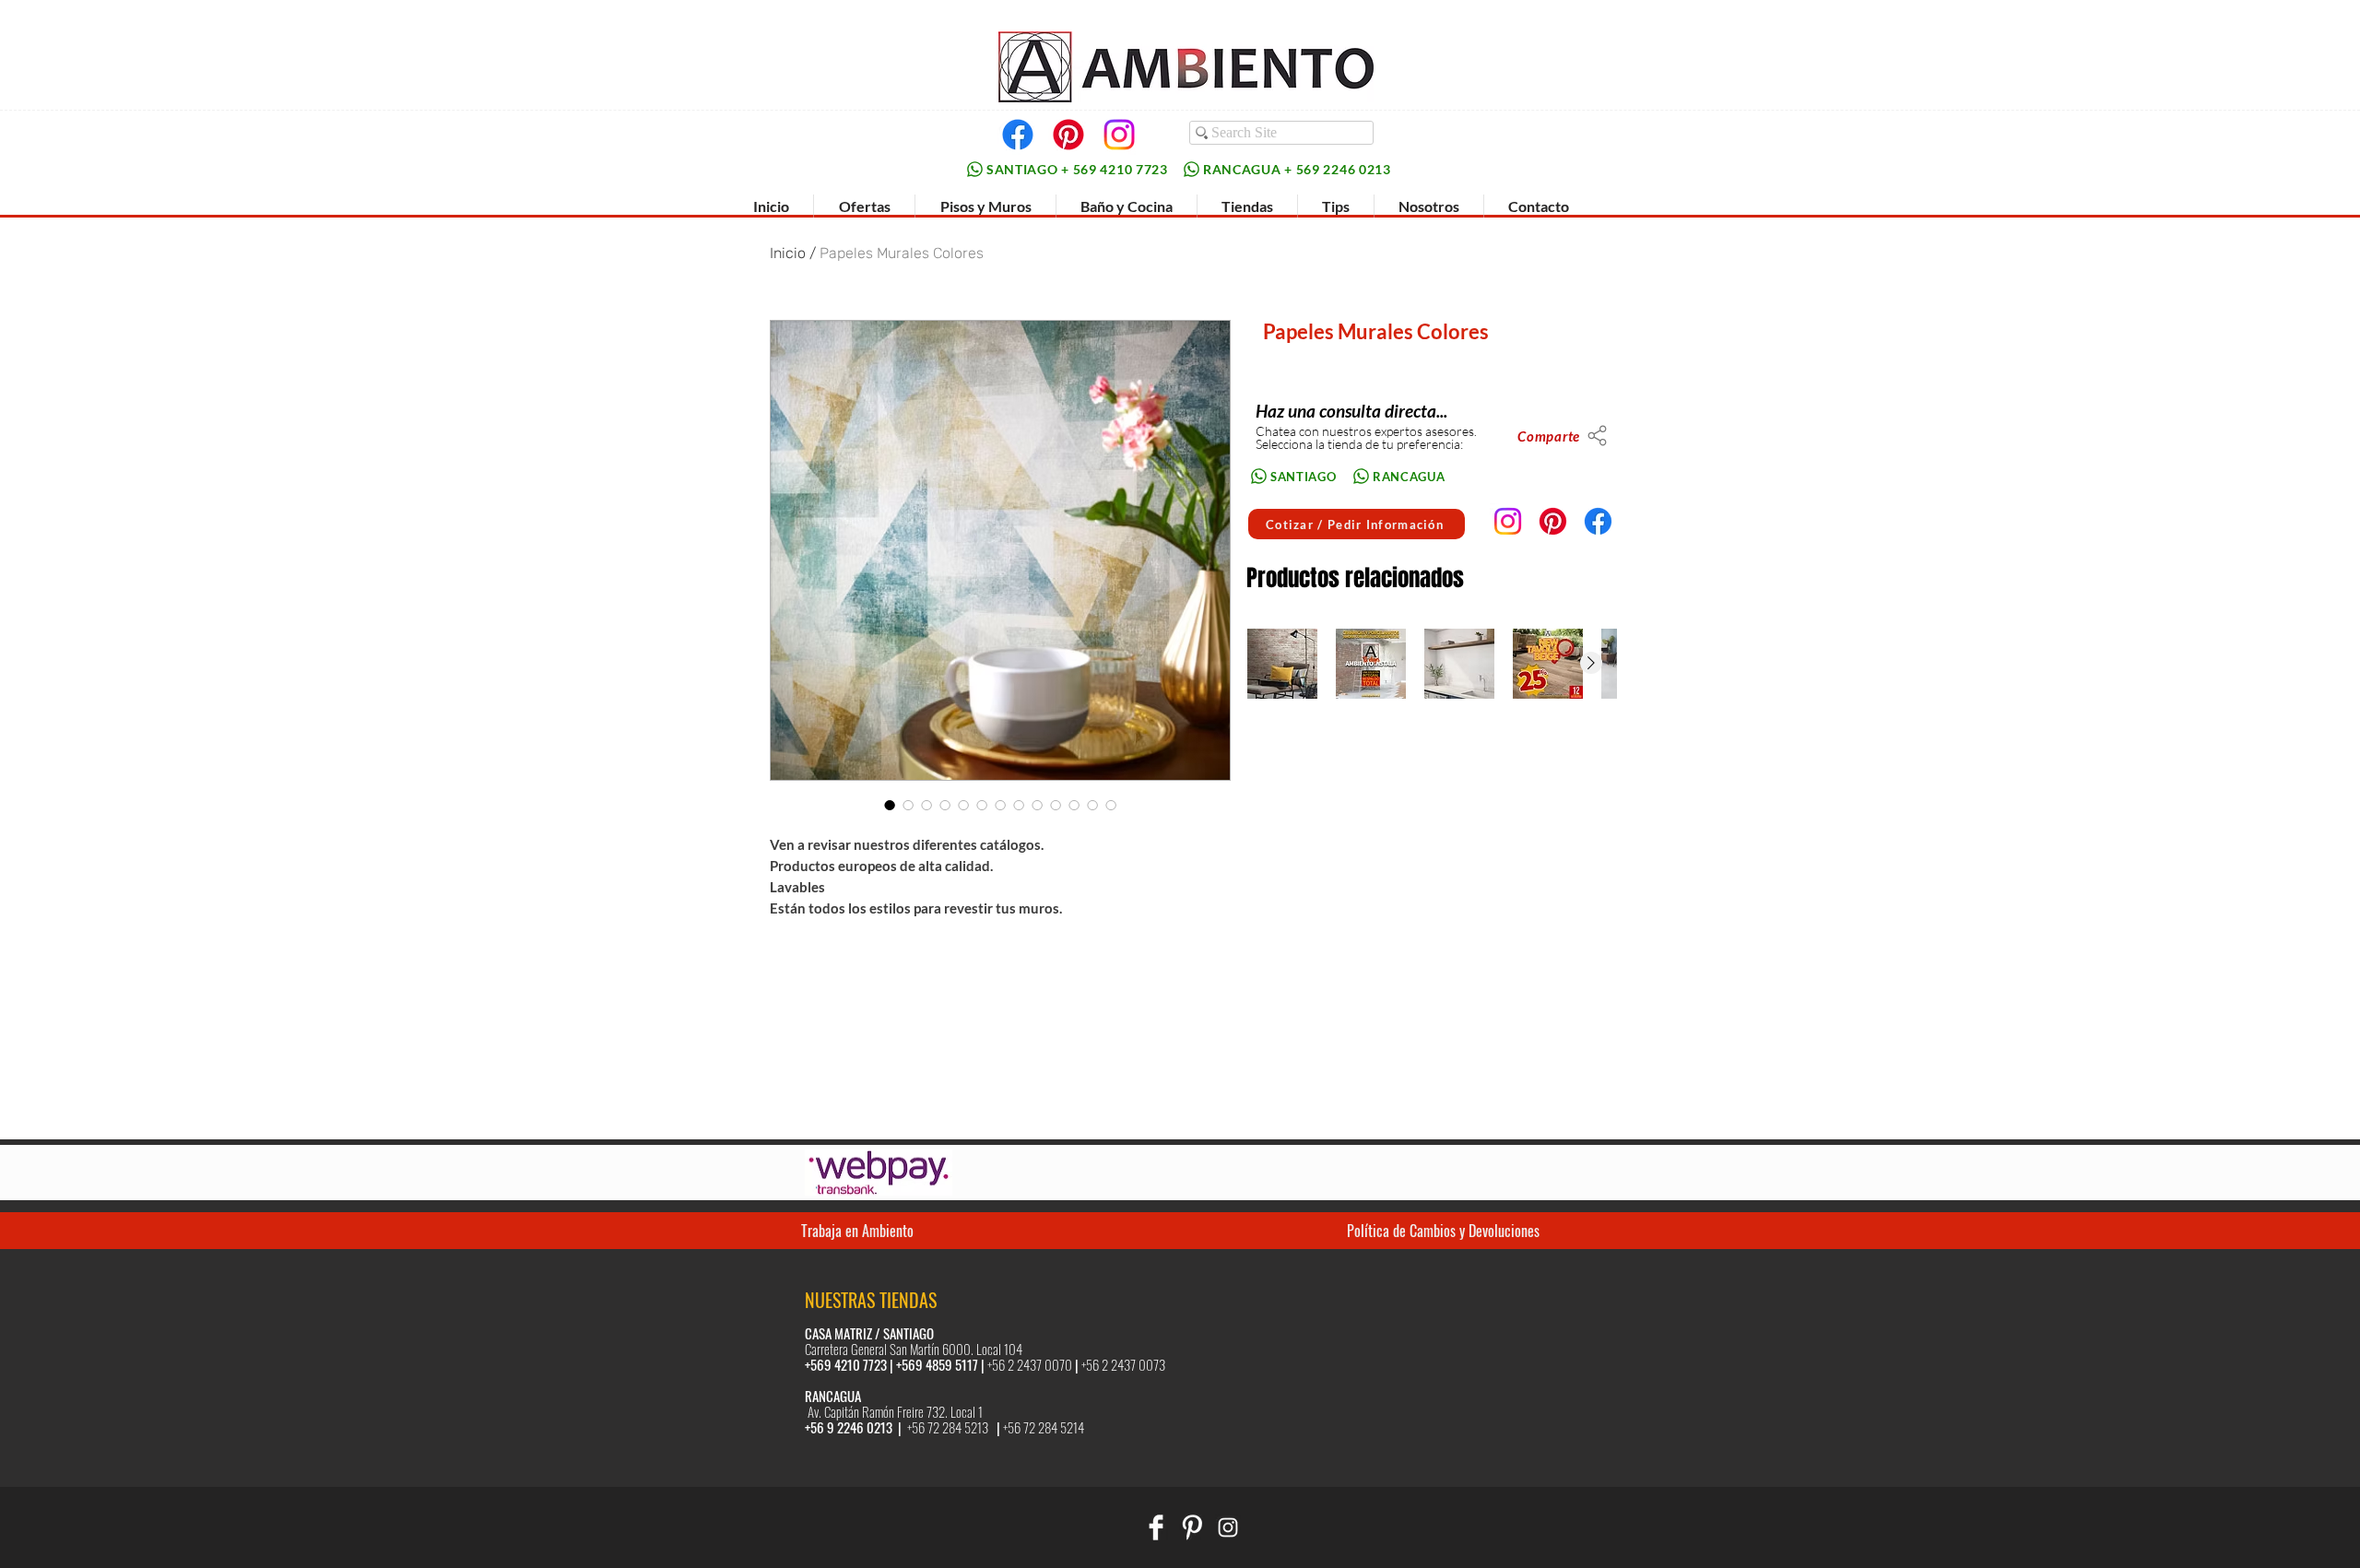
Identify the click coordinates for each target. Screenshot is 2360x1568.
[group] (1431, 664)
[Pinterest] (1068, 135)
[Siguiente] (1591, 663)
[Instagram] (1119, 135)
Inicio (788, 253)
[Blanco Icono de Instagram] (1228, 1527)
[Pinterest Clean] (1192, 1527)
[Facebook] (1018, 135)
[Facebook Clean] (1156, 1527)
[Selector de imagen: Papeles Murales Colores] (890, 805)
